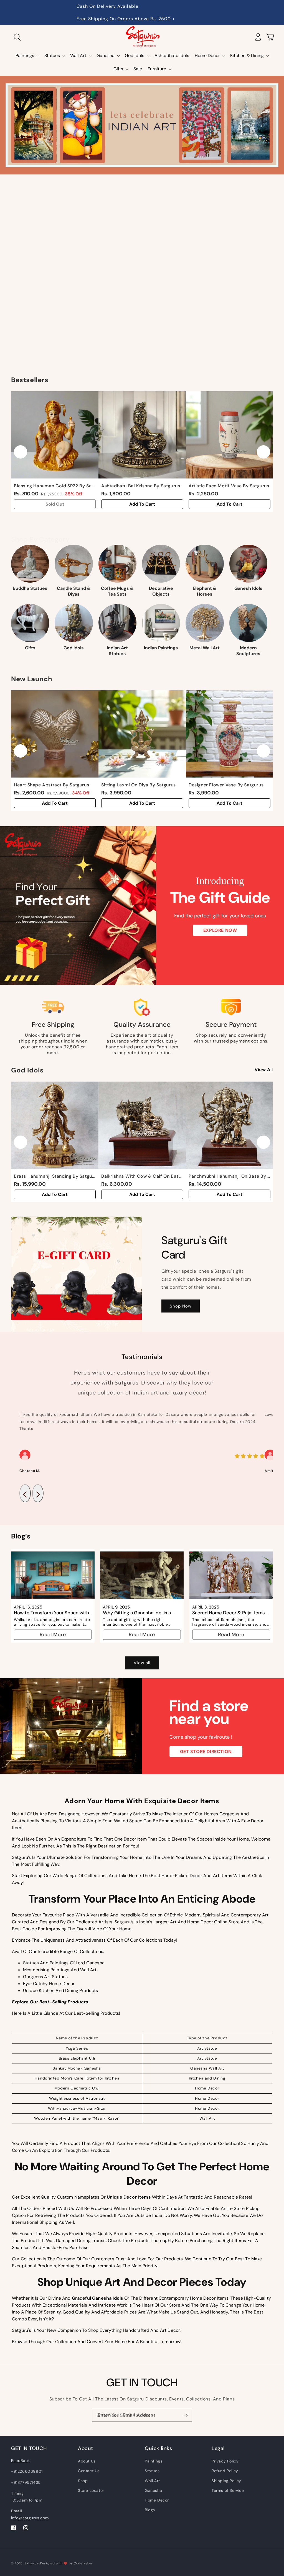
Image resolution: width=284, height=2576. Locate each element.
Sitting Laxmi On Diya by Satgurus (139, 785)
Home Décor (157, 2500)
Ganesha (153, 2490)
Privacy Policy (225, 2461)
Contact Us (89, 2471)
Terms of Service (228, 2490)
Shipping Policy (226, 2481)
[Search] (17, 37)
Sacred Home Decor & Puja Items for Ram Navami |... (229, 1613)
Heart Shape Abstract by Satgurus (51, 785)
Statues (152, 2471)
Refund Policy (225, 2471)
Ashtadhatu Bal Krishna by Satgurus (141, 486)
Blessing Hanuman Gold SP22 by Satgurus (55, 486)
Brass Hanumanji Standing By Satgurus (55, 1176)
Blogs (150, 2510)
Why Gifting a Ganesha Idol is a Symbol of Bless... (137, 1613)
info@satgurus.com (30, 2518)
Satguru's (32, 2563)
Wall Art (152, 2481)
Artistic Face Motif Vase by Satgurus (229, 486)
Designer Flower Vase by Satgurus (226, 785)
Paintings (154, 2461)
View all (264, 1070)
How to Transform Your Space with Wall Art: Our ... (51, 1613)
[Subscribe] (186, 2415)
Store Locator (91, 2490)
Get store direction (206, 1752)
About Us (87, 2461)
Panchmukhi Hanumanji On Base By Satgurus (230, 1176)
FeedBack (21, 2461)
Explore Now (220, 930)
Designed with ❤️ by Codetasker (66, 2563)
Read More (53, 1635)
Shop (83, 2481)
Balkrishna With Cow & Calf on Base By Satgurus (142, 1176)
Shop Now (181, 1306)
